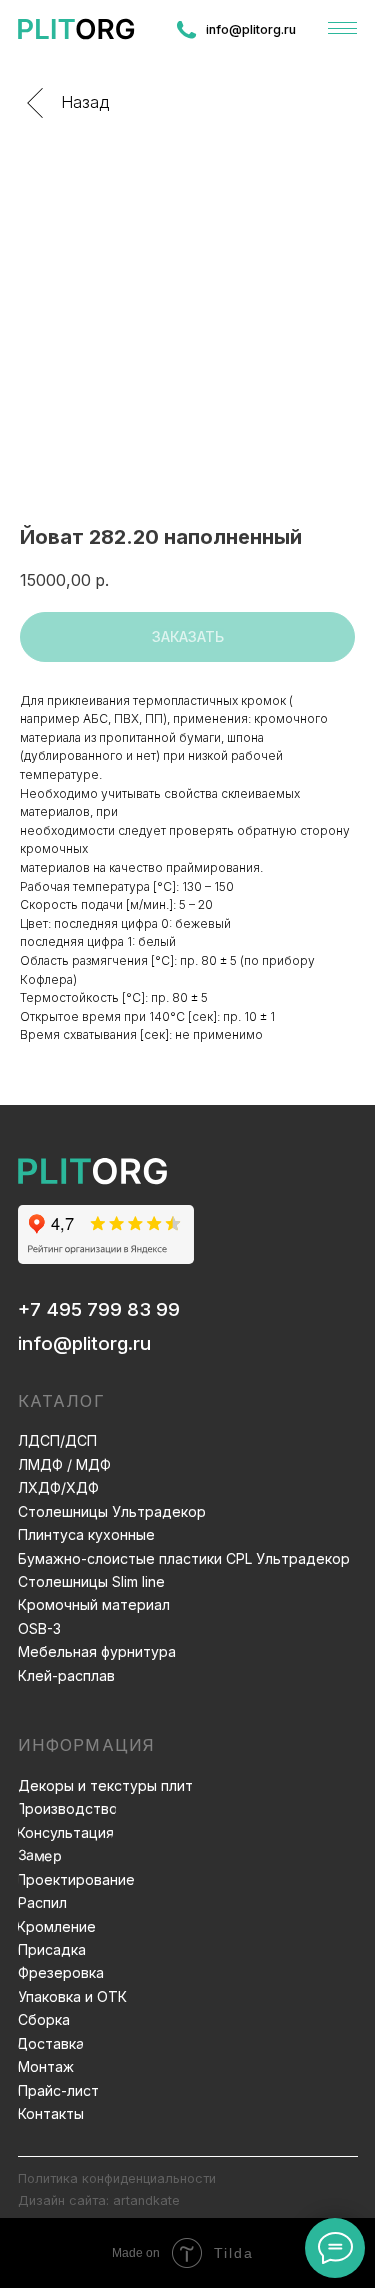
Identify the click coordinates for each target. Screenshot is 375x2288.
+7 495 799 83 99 (99, 1309)
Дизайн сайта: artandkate (99, 2200)
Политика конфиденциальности (117, 2178)
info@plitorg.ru (84, 1343)
